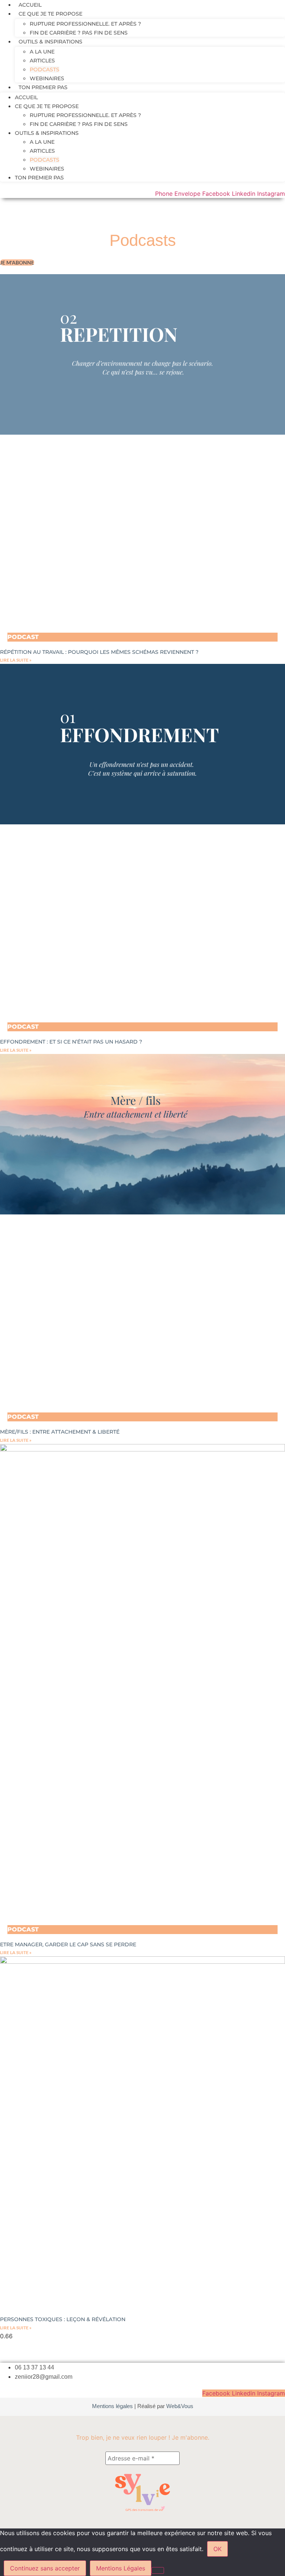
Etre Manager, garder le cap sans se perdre (68, 1944)
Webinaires (47, 78)
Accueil (30, 5)
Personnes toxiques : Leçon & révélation (63, 2319)
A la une (42, 52)
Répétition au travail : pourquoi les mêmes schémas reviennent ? (99, 652)
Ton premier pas (43, 87)
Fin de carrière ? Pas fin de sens (79, 33)
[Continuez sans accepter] (158, 2570)
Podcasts (45, 69)
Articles (42, 61)
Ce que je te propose (50, 14)
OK (217, 2549)
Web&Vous (180, 2406)
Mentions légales (112, 2406)
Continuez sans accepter (45, 2568)
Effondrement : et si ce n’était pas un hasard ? (71, 1042)
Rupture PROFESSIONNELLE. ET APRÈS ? (85, 24)
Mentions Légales (121, 2568)
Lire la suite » (16, 660)
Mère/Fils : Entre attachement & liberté (60, 1432)
